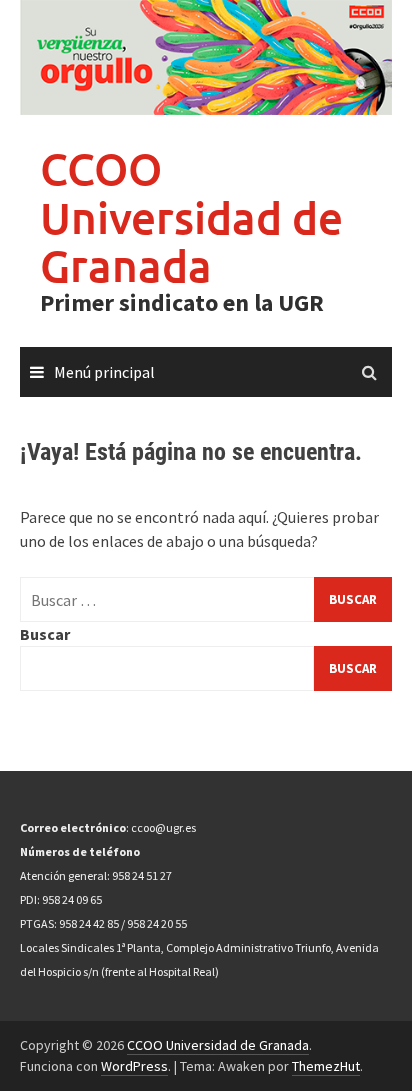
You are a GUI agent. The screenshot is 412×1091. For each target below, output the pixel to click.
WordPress (134, 1066)
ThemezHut (326, 1066)
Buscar (45, 634)
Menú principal (104, 372)
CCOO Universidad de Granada (191, 217)
